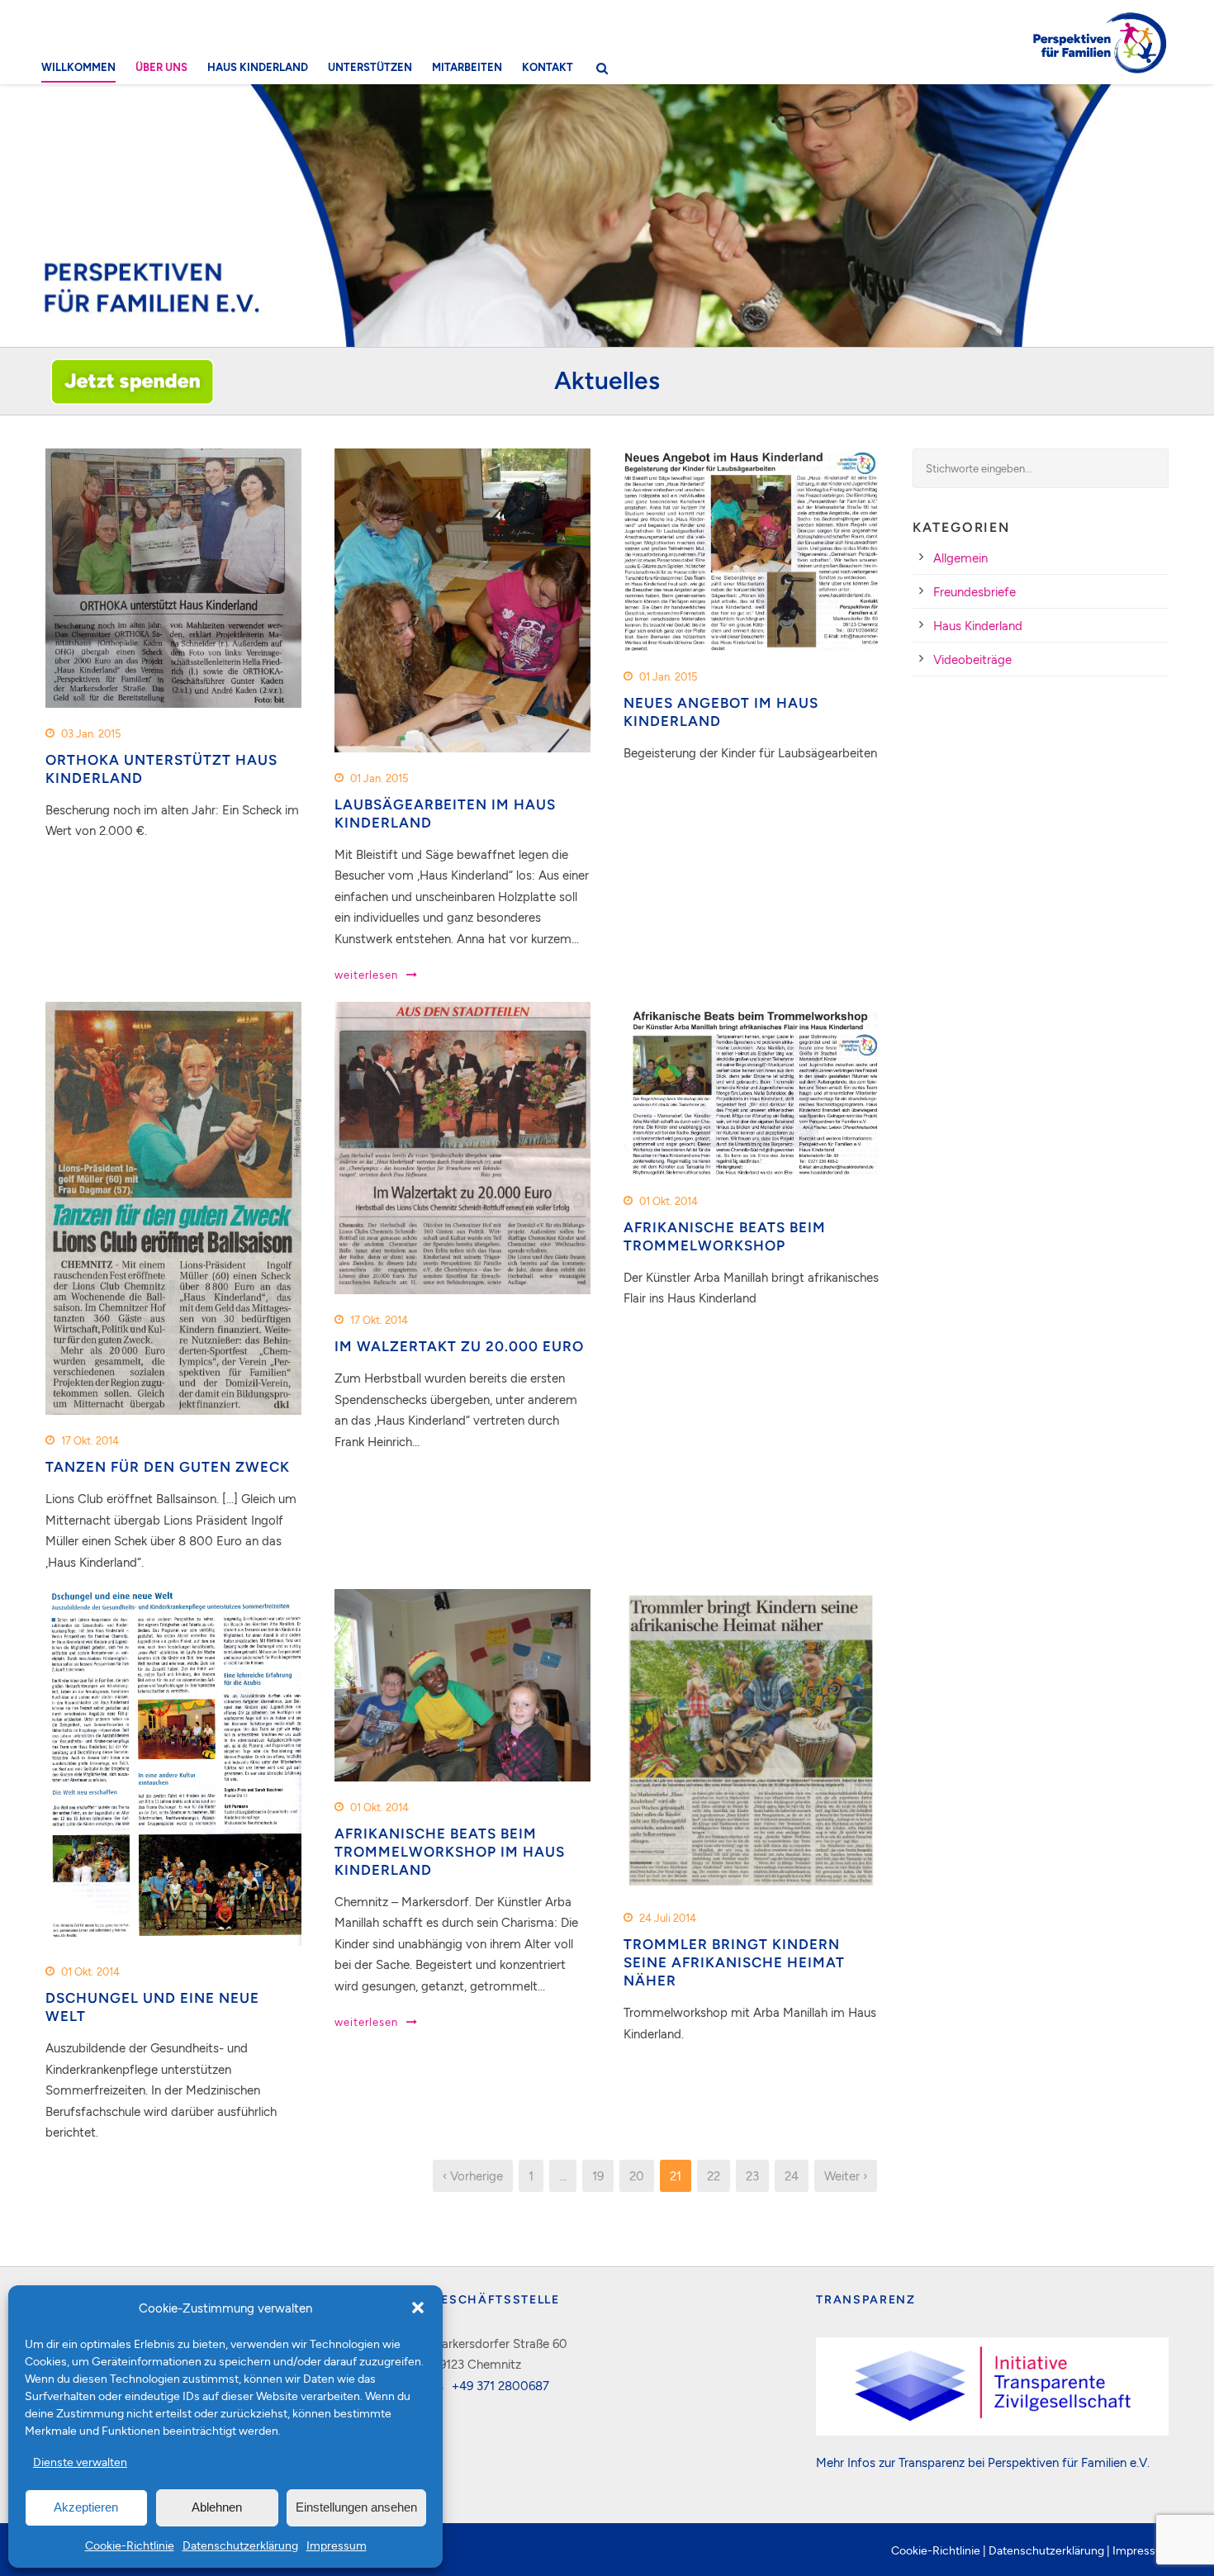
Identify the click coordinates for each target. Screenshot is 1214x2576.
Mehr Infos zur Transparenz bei (902, 2462)
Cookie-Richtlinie (130, 2545)
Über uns (161, 67)
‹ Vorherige (473, 2175)
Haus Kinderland (258, 67)
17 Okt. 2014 (90, 1440)
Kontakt (548, 67)
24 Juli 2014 (668, 1918)
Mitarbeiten (467, 67)
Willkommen (78, 67)
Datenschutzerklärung (240, 2545)
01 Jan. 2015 (379, 778)
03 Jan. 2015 (91, 733)
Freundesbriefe (975, 591)
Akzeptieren (86, 2507)
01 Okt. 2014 (669, 1201)
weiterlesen (366, 975)
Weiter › (846, 2175)
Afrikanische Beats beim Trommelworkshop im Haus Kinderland (450, 1852)
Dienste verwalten (80, 2462)
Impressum (337, 2545)
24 (792, 2175)
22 (714, 2175)
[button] (418, 2308)
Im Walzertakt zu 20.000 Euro (459, 1346)
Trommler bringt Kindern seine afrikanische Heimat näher (734, 1962)
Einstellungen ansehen (356, 2507)
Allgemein (960, 557)
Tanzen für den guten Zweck (168, 1467)
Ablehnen (217, 2507)
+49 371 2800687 (500, 2385)
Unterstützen (370, 67)
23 (752, 2175)
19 (598, 2175)
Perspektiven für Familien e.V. (1069, 2462)
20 (637, 2175)
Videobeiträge (972, 659)
